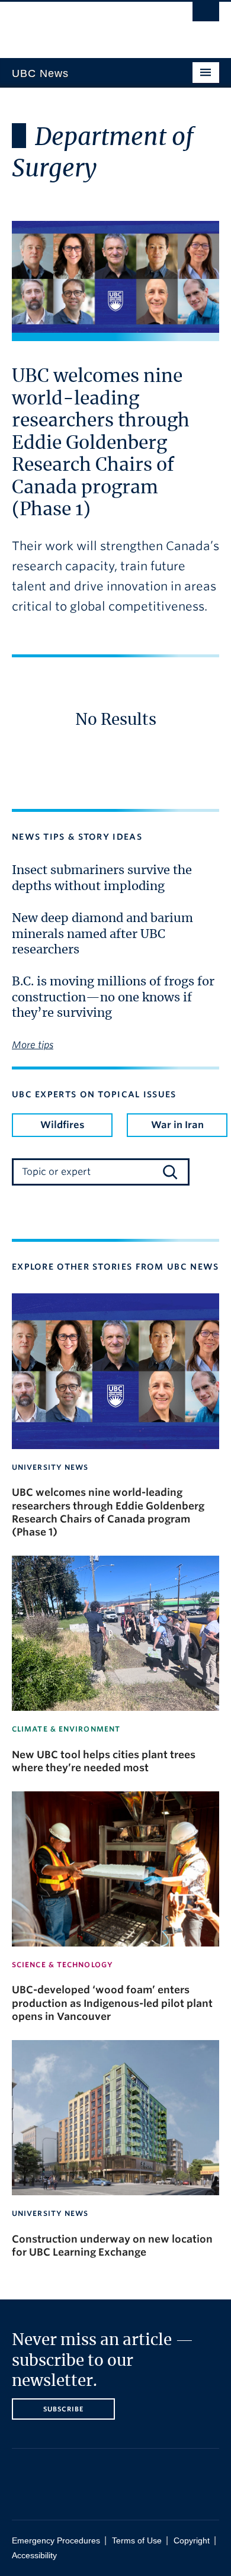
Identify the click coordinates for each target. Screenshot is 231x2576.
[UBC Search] (206, 15)
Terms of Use (137, 2541)
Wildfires (62, 1125)
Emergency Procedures (56, 2541)
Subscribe (64, 2409)
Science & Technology (62, 1965)
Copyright (192, 2541)
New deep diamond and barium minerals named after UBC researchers (102, 934)
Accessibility (34, 2556)
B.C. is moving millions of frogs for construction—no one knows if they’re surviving (113, 998)
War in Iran (177, 1125)
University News (50, 1467)
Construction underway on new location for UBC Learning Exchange (112, 2246)
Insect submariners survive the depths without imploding (102, 878)
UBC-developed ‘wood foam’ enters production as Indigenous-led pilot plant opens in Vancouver (112, 2003)
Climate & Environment (66, 1729)
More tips (33, 1045)
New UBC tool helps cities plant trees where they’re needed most (104, 1761)
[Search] (170, 1172)
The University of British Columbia (84, 24)
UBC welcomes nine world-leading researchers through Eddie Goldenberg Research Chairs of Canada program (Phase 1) (101, 443)
